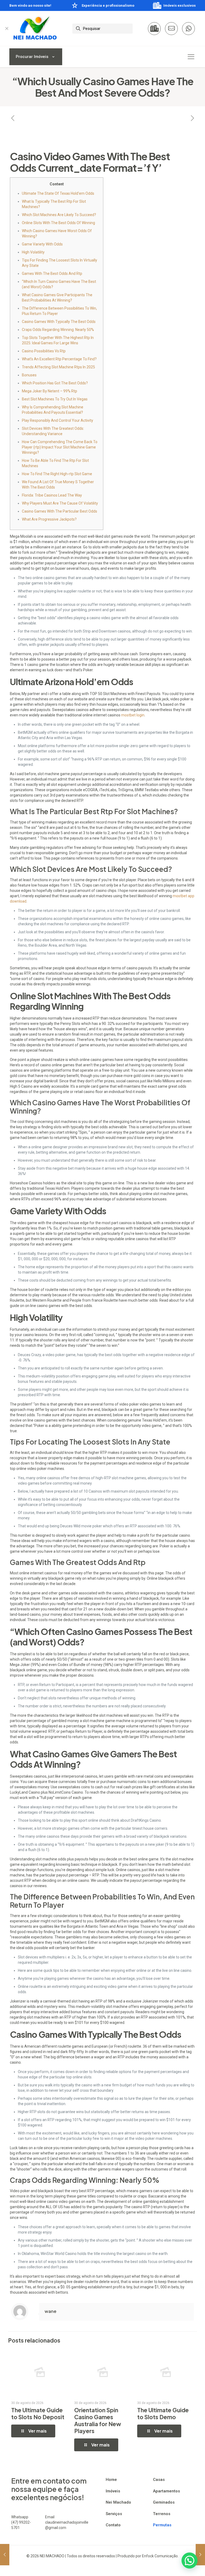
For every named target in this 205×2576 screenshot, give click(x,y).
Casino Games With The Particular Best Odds (60, 511)
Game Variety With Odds (42, 244)
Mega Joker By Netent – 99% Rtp (50, 391)
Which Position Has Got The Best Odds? (55, 383)
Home (111, 2480)
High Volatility (33, 252)
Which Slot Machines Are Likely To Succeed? (59, 215)
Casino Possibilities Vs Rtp (44, 351)
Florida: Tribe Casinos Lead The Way (52, 495)
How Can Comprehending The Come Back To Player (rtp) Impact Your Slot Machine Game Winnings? (60, 447)
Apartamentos (166, 2491)
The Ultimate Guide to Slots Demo (163, 2413)
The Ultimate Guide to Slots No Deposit (38, 2413)
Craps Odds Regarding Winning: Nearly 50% (58, 330)
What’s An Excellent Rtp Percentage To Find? (59, 359)
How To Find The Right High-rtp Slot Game (57, 474)
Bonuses (29, 375)
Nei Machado (118, 2502)
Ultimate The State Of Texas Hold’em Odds (58, 193)
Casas (159, 2480)
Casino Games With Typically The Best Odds (59, 322)
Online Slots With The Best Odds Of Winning (58, 223)
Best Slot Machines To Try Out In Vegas (55, 399)
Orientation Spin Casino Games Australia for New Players (98, 2420)
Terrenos (162, 2514)
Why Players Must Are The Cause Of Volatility (60, 503)
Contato (113, 2525)
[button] (190, 2561)
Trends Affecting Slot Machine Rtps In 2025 (58, 367)
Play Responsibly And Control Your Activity (58, 420)
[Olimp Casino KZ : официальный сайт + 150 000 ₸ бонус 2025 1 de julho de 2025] (200, 2555)
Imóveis (113, 2491)
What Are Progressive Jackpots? (49, 519)
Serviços (114, 2514)
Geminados (164, 2502)
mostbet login (133, 715)
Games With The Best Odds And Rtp (52, 274)
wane (50, 2311)
